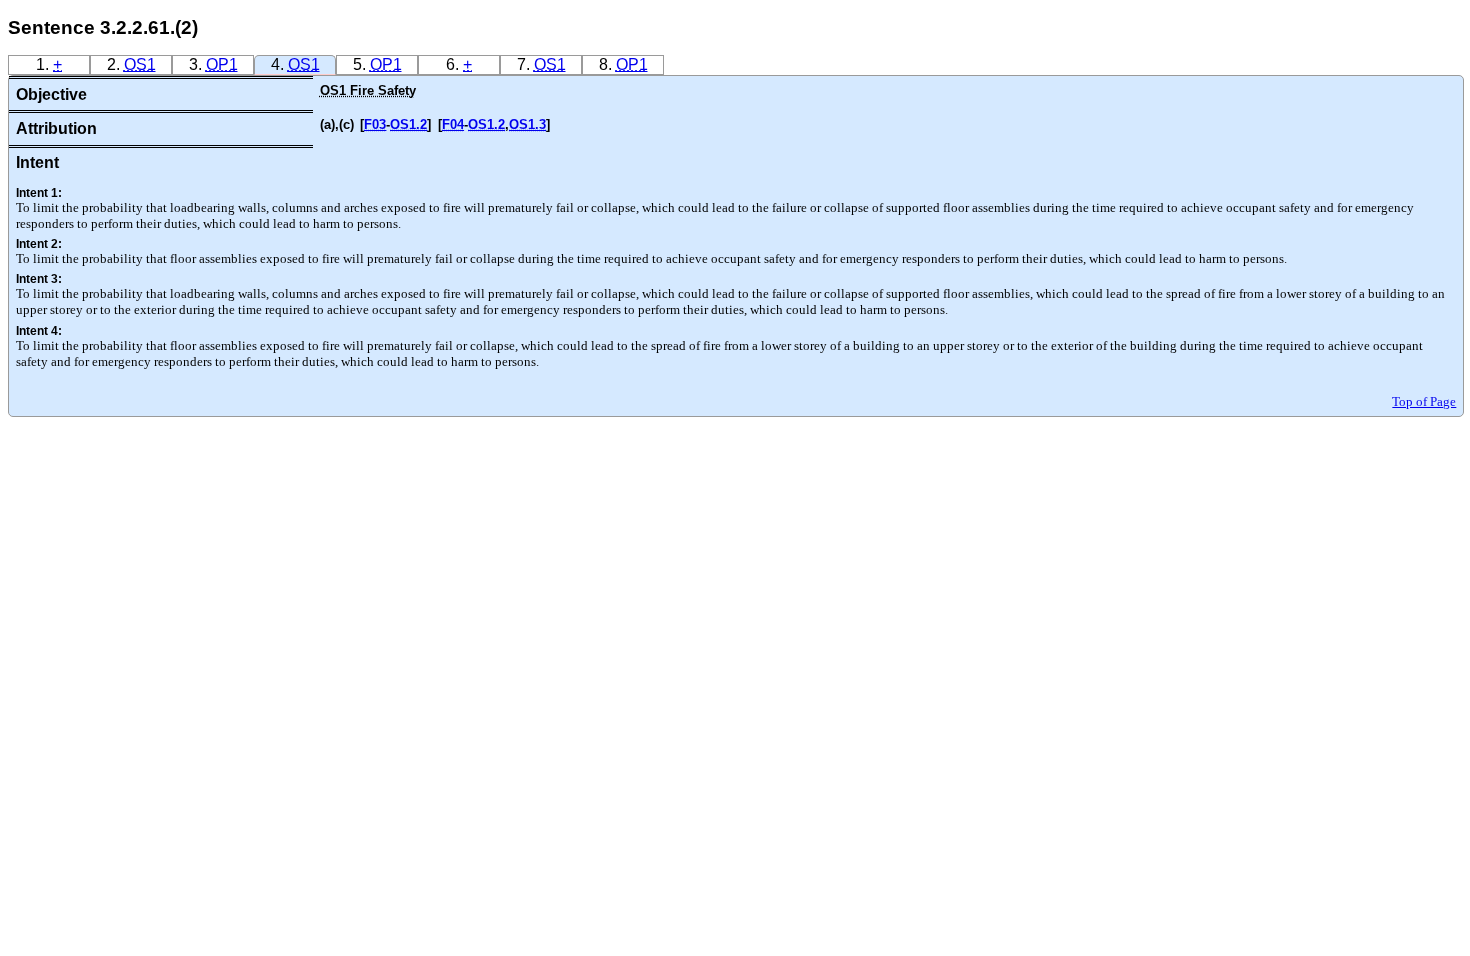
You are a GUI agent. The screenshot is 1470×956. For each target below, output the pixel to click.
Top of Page (1424, 401)
